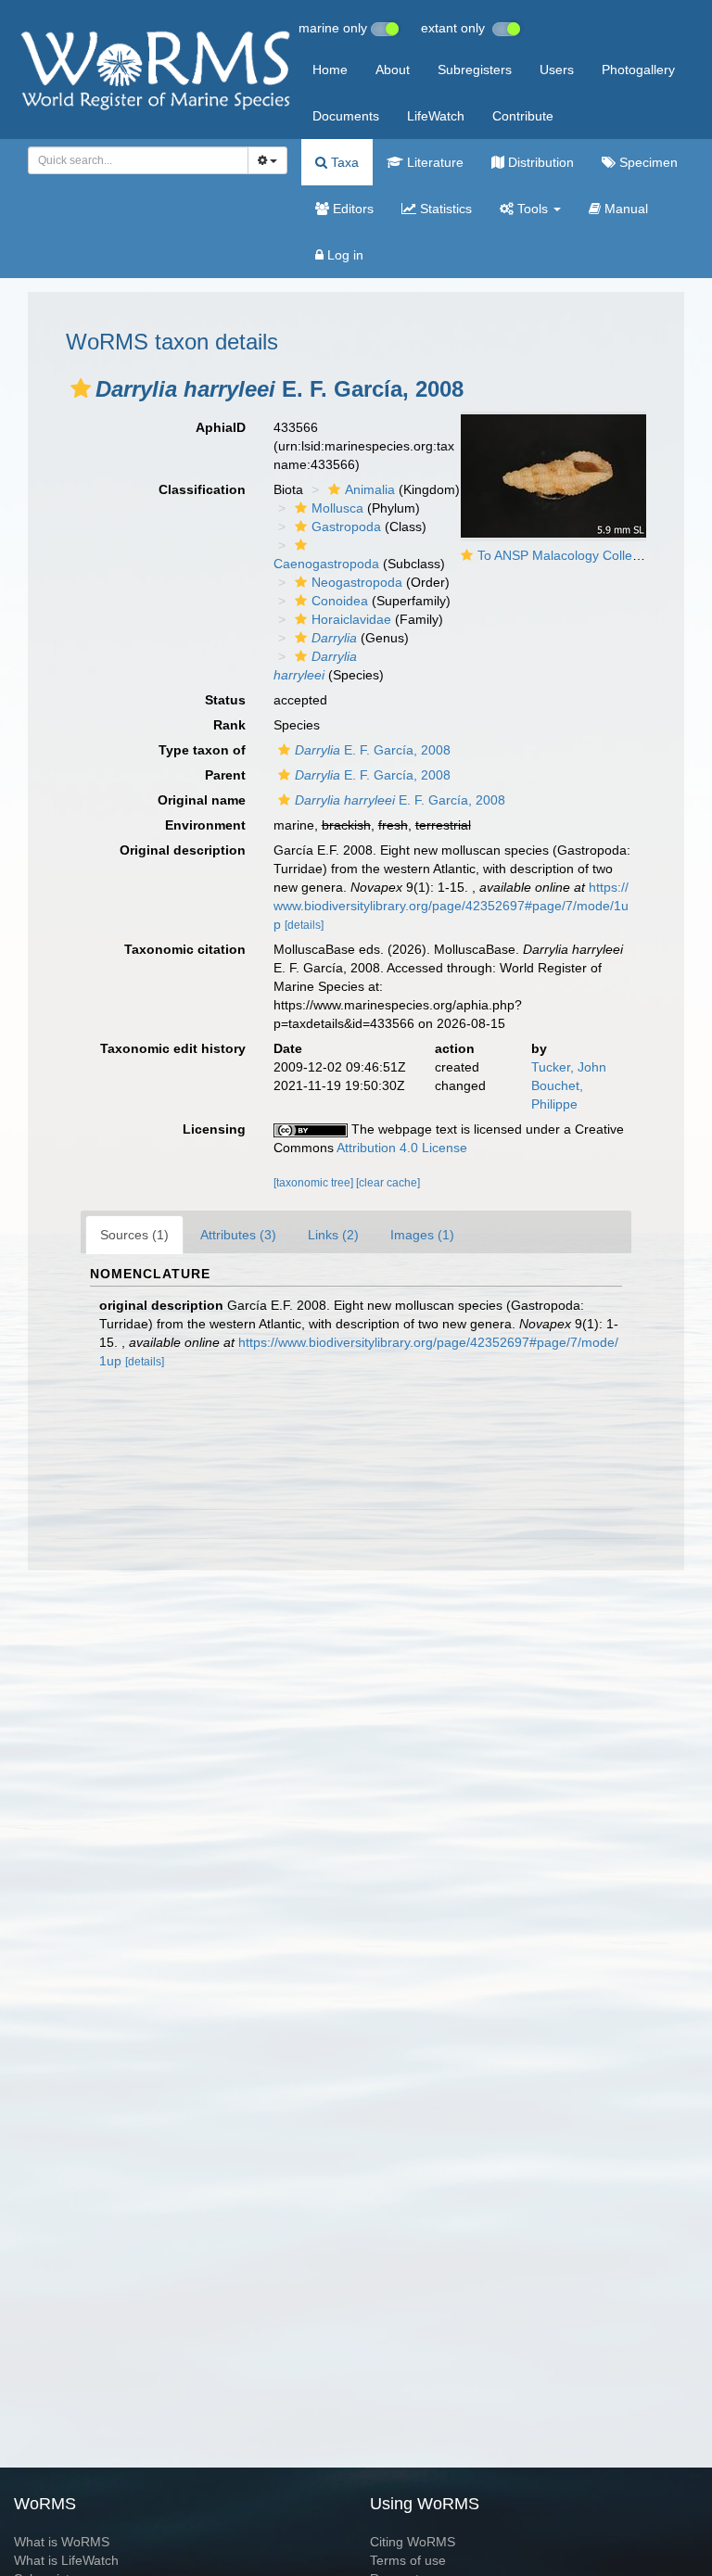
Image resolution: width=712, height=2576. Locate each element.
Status (225, 700)
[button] (81, 388)
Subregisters (475, 70)
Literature (433, 162)
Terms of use (408, 2560)
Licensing (214, 1129)
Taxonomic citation (185, 949)
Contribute (523, 116)
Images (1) (422, 1235)
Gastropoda (346, 527)
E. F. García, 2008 (373, 750)
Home (330, 70)
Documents (346, 116)
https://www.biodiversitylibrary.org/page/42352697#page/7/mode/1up (451, 906)
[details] (304, 925)
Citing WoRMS (413, 2542)
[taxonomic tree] (315, 1183)
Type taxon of (202, 750)
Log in (343, 255)
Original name (202, 800)
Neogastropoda (357, 582)
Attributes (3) (238, 1235)
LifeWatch (436, 116)
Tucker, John (569, 1067)
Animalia (370, 489)
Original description (183, 850)
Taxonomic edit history (173, 1048)
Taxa (343, 162)
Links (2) (333, 1235)
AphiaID (221, 427)
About (393, 70)
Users (557, 70)
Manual (624, 209)
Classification (202, 489)
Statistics (444, 209)
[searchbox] (133, 160)
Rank (229, 725)
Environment (205, 825)
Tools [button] (533, 209)
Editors (351, 209)
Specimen (647, 162)
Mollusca (337, 508)
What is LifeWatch (66, 2560)
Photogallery (638, 70)
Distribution (539, 162)
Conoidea (340, 601)
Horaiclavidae (351, 619)
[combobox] (138, 160)
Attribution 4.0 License (402, 1148)
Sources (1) (134, 1235)
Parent (225, 775)
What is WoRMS (62, 2542)
